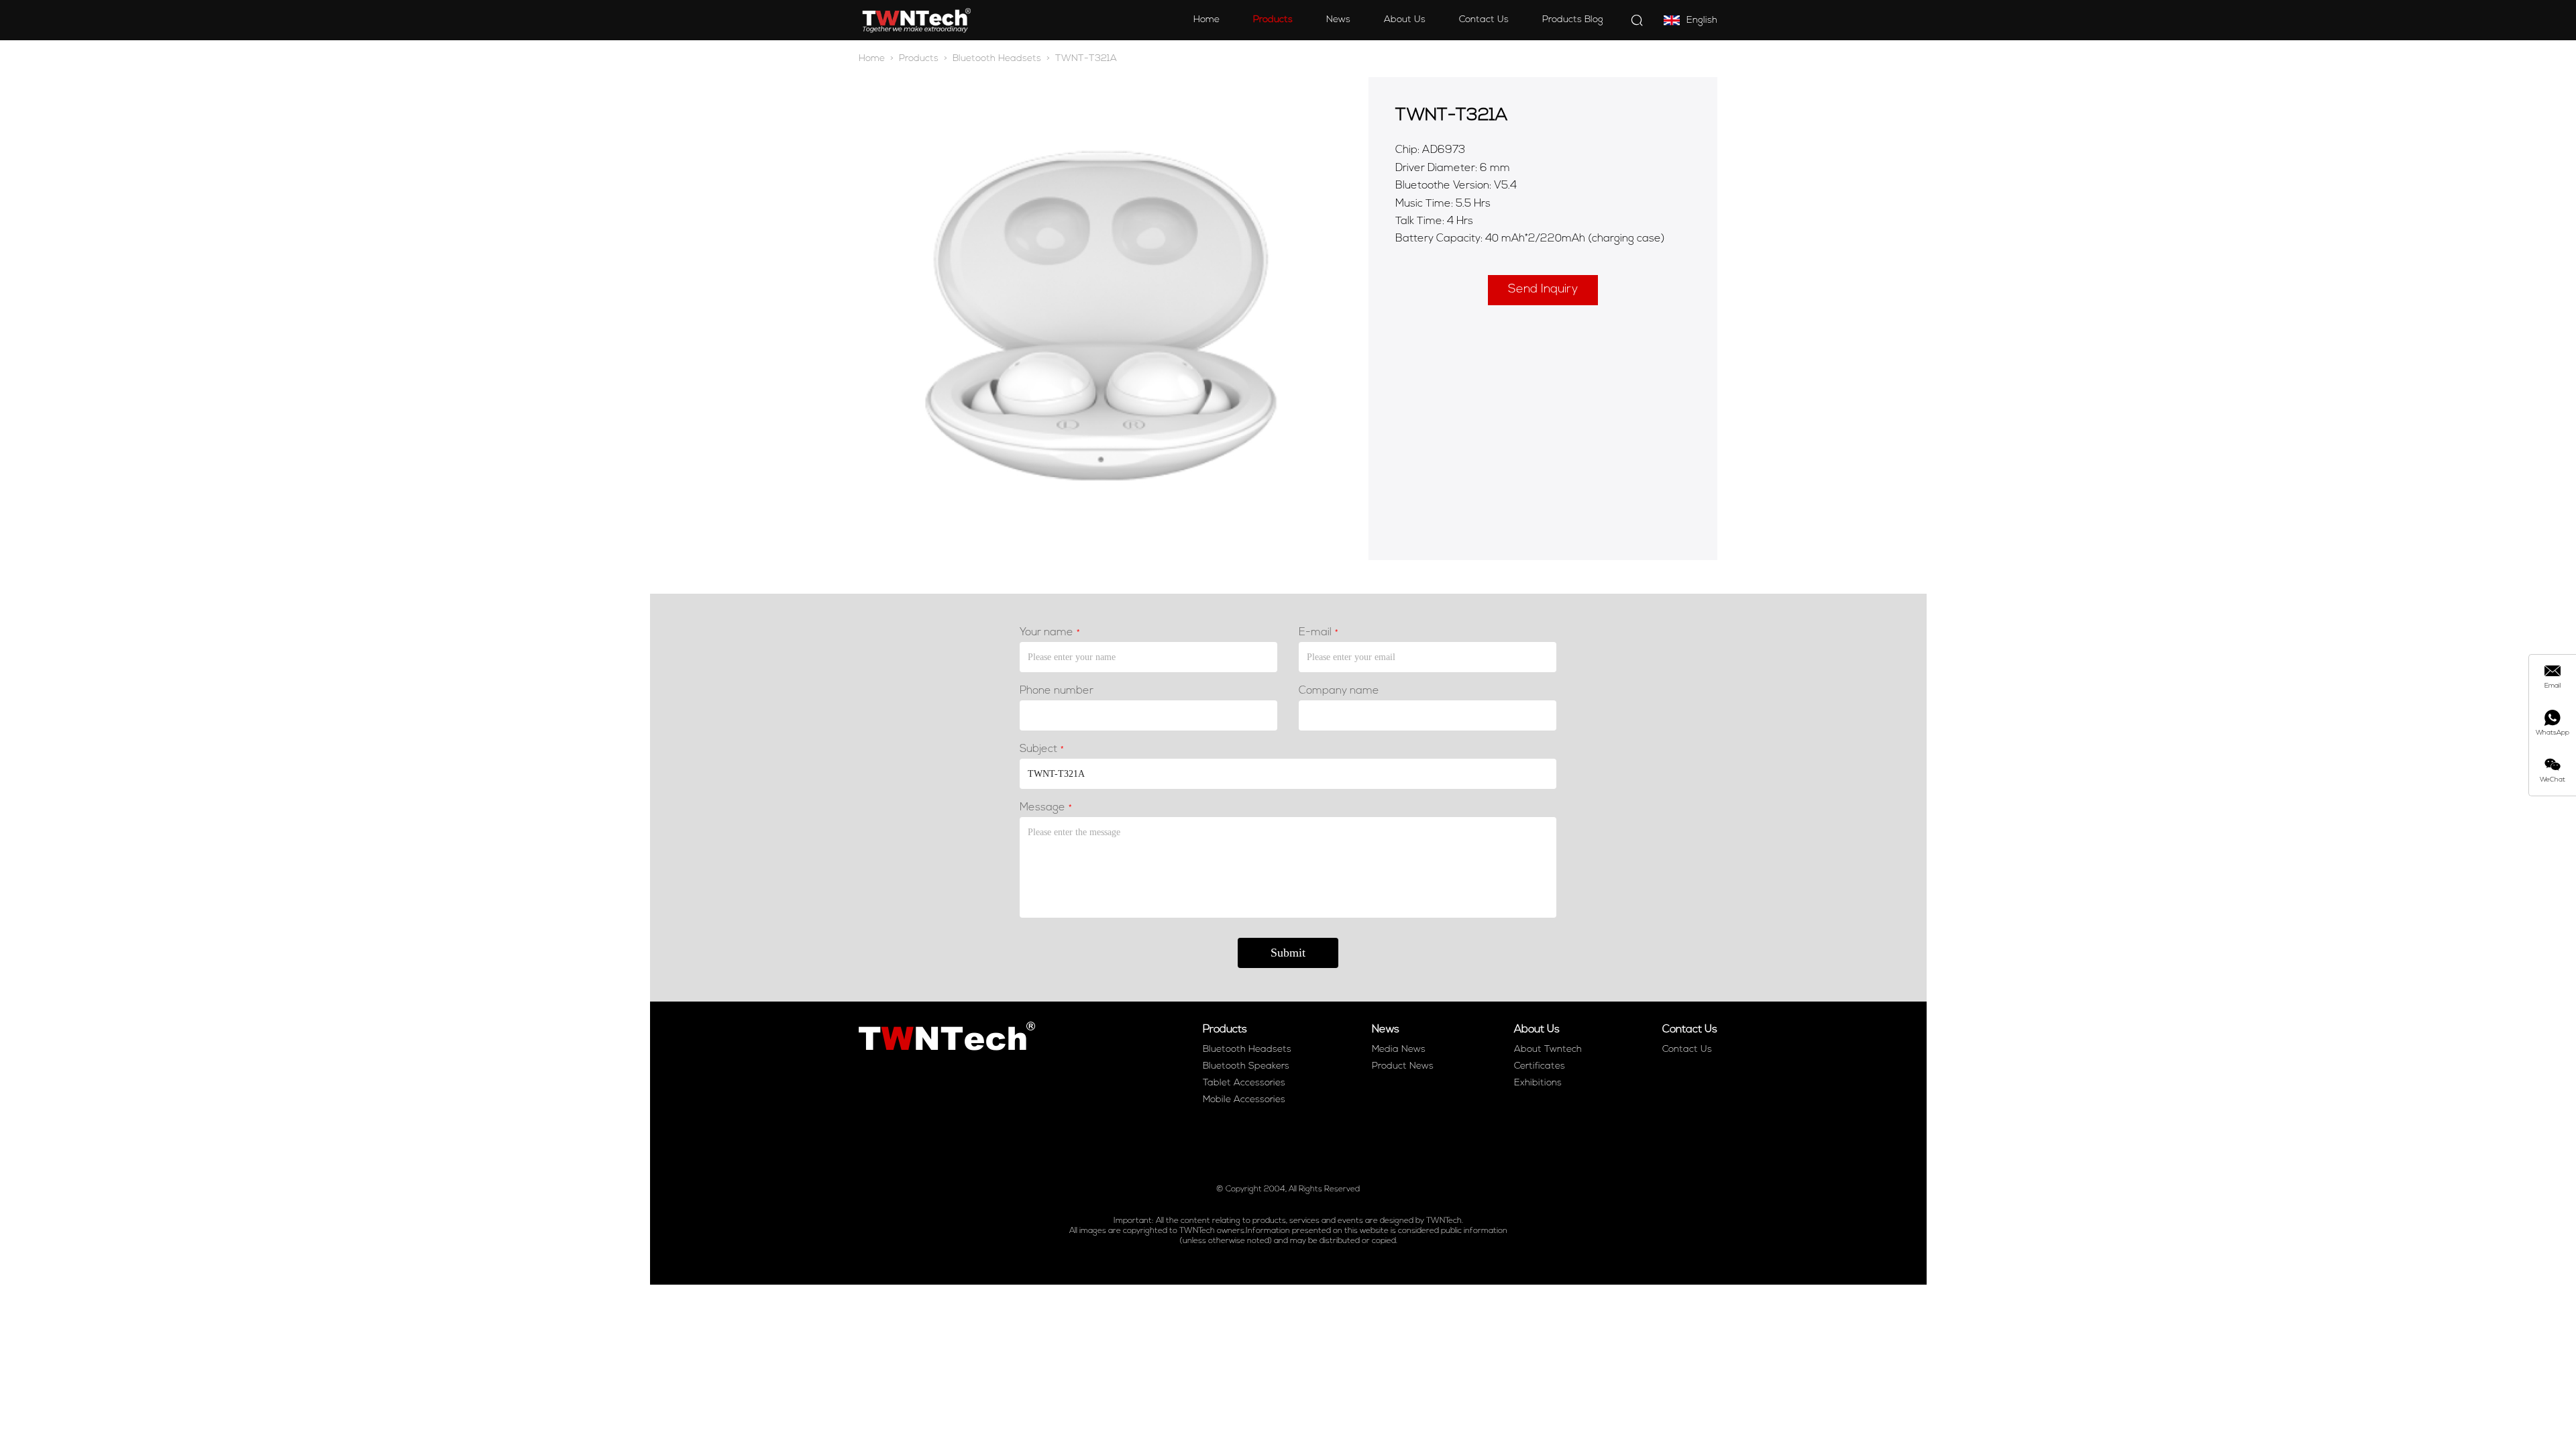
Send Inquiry (1543, 290)
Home (1206, 20)
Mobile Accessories (1244, 1100)
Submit (1288, 953)
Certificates (1540, 1066)
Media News (1399, 1050)
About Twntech (1548, 1050)
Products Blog (1573, 20)
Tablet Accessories (1244, 1083)
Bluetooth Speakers (1246, 1066)
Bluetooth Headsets (997, 59)
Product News (1403, 1066)
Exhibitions (1538, 1083)
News (1338, 20)
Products (1273, 20)
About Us (1405, 20)
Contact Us (1484, 20)
